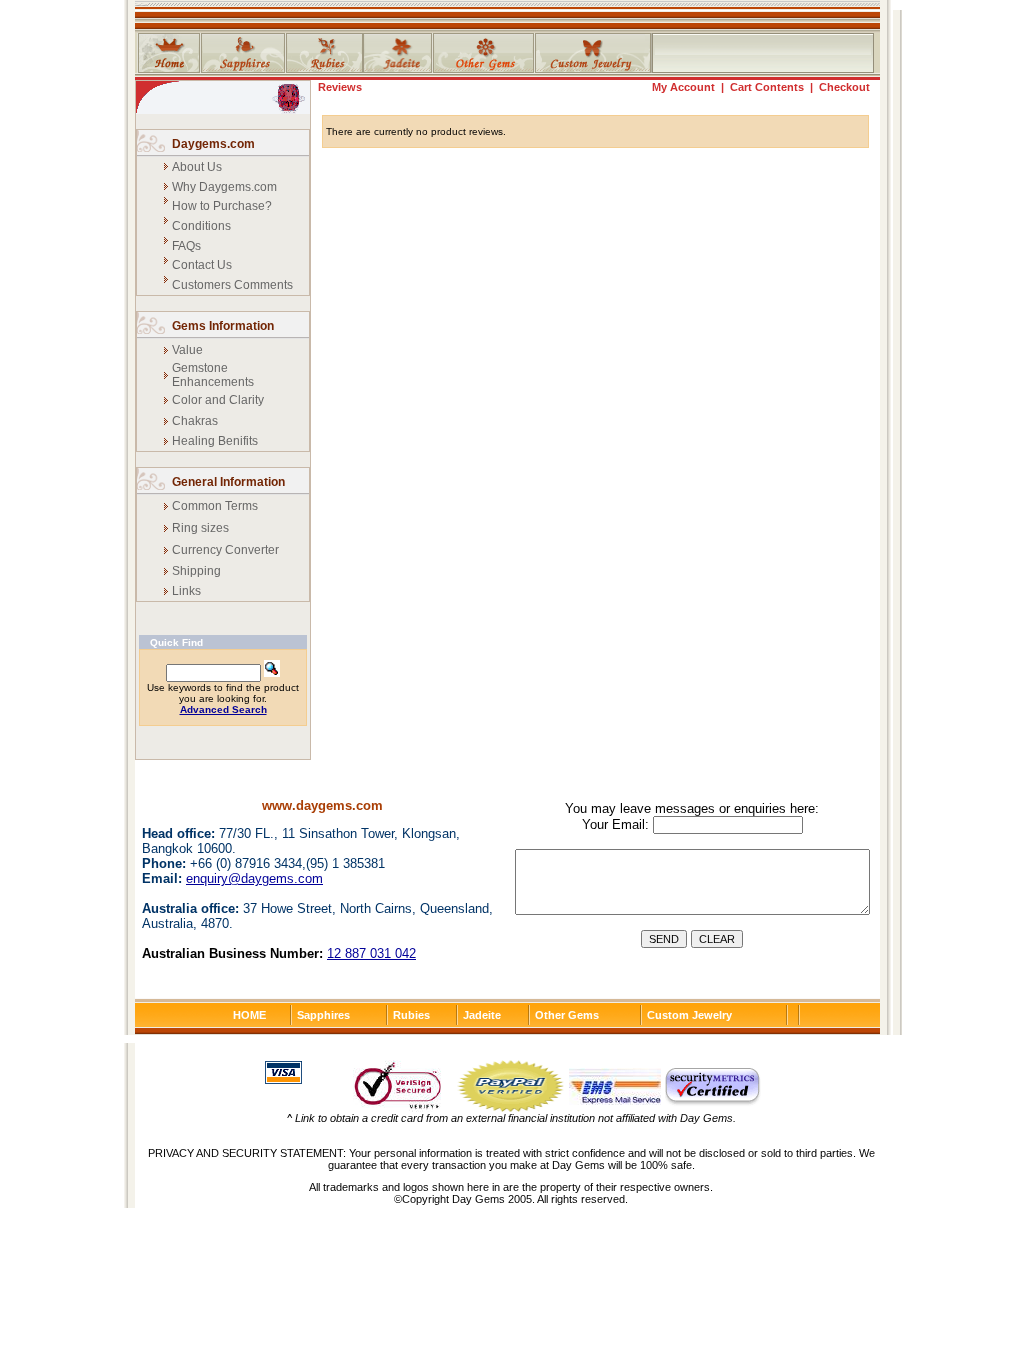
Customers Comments (232, 285)
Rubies (411, 1015)
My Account (683, 87)
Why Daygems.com (224, 187)
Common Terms (215, 506)
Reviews (340, 87)
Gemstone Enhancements (213, 375)
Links (186, 591)
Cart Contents (767, 87)
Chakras (195, 421)
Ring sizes (200, 528)
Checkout (844, 87)
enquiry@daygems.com (254, 878)
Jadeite (482, 1015)
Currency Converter (225, 550)
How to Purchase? (222, 206)
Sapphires (323, 1015)
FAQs (186, 246)
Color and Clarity (218, 400)
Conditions (201, 226)
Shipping (196, 571)
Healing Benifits (215, 441)
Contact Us (202, 265)
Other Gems (567, 1015)
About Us (197, 167)
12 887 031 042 (371, 953)
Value (187, 350)
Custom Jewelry (689, 1015)
